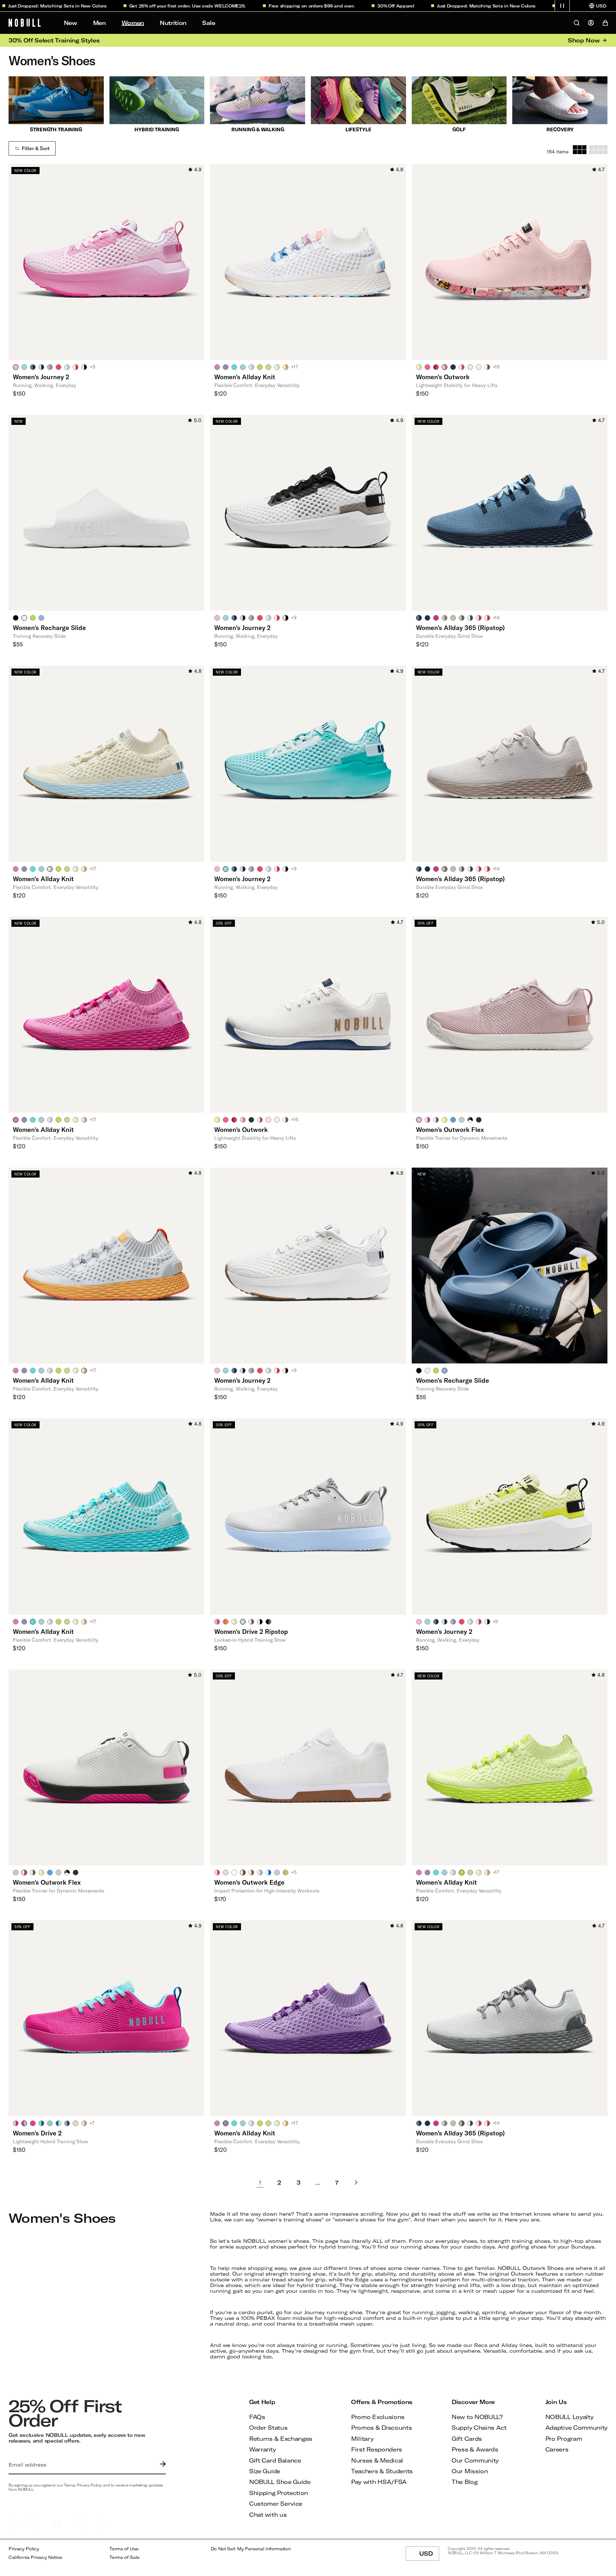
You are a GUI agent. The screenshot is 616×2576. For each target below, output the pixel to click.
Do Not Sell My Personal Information (251, 2549)
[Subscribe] (161, 2465)
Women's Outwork (443, 377)
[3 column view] (580, 150)
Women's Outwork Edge (249, 1882)
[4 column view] (598, 150)
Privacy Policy (24, 2549)
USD (429, 2555)
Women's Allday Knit (245, 377)
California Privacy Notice (35, 2557)
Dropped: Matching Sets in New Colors (422, 6)
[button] (562, 6)
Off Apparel (332, 6)
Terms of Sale (125, 2557)
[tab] (16, 367)
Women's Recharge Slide (49, 628)
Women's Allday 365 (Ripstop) (460, 628)
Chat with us (268, 2514)
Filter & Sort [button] (36, 148)
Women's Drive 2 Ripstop (251, 1631)
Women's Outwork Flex (450, 1129)
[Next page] (356, 2183)
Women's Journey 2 (41, 377)
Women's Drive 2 (37, 2133)
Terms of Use (124, 2549)
